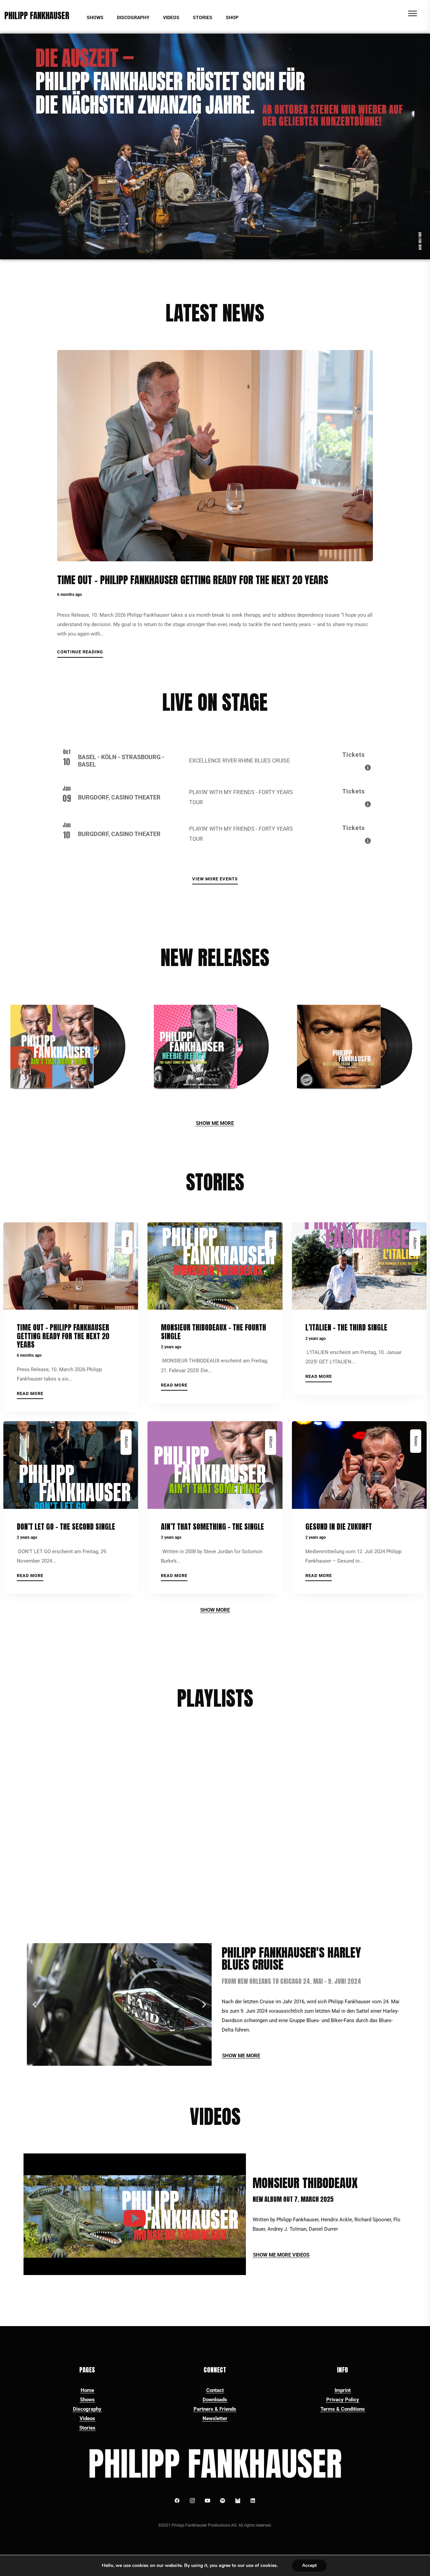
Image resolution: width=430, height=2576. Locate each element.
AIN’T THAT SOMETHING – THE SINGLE (212, 1526)
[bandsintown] (238, 2501)
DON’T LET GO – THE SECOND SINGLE (66, 1526)
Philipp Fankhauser (37, 16)
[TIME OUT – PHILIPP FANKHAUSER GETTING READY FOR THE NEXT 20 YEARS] (215, 456)
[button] (34, 2004)
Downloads (215, 2400)
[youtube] (208, 2501)
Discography (87, 2409)
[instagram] (192, 2501)
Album (270, 1243)
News (127, 1242)
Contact (215, 2390)
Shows (87, 2400)
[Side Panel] (413, 13)
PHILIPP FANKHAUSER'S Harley (291, 1957)
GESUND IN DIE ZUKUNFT (339, 1526)
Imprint (343, 2390)
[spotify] (223, 2501)
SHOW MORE (215, 1610)
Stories (87, 2428)
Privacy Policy (343, 2400)
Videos (87, 2418)
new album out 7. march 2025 (293, 2199)
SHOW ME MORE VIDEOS (281, 2255)
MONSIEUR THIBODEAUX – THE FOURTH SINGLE (213, 1331)
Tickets (354, 755)
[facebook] (177, 2501)
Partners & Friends (215, 2409)
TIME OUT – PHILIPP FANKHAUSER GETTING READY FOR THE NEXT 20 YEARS (193, 580)
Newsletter (215, 2418)
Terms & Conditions (343, 2409)
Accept (309, 2565)
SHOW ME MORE (215, 1123)
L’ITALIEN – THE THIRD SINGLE (346, 1327)
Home (87, 2390)
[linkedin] (253, 2501)
